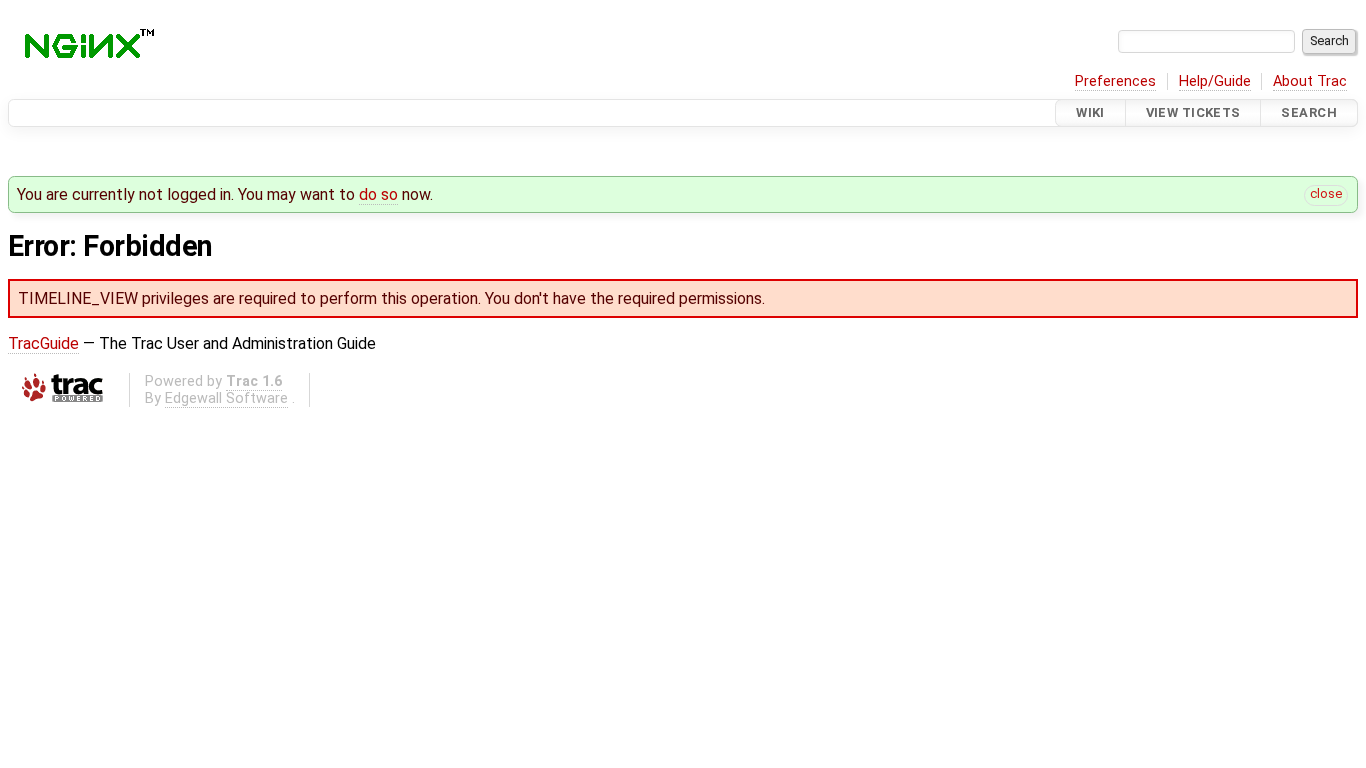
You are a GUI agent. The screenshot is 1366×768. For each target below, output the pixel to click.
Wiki (1090, 112)
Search (1309, 112)
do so (378, 194)
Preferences (1115, 81)
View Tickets (1193, 112)
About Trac (1310, 81)
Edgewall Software (226, 398)
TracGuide (43, 343)
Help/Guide (1215, 81)
